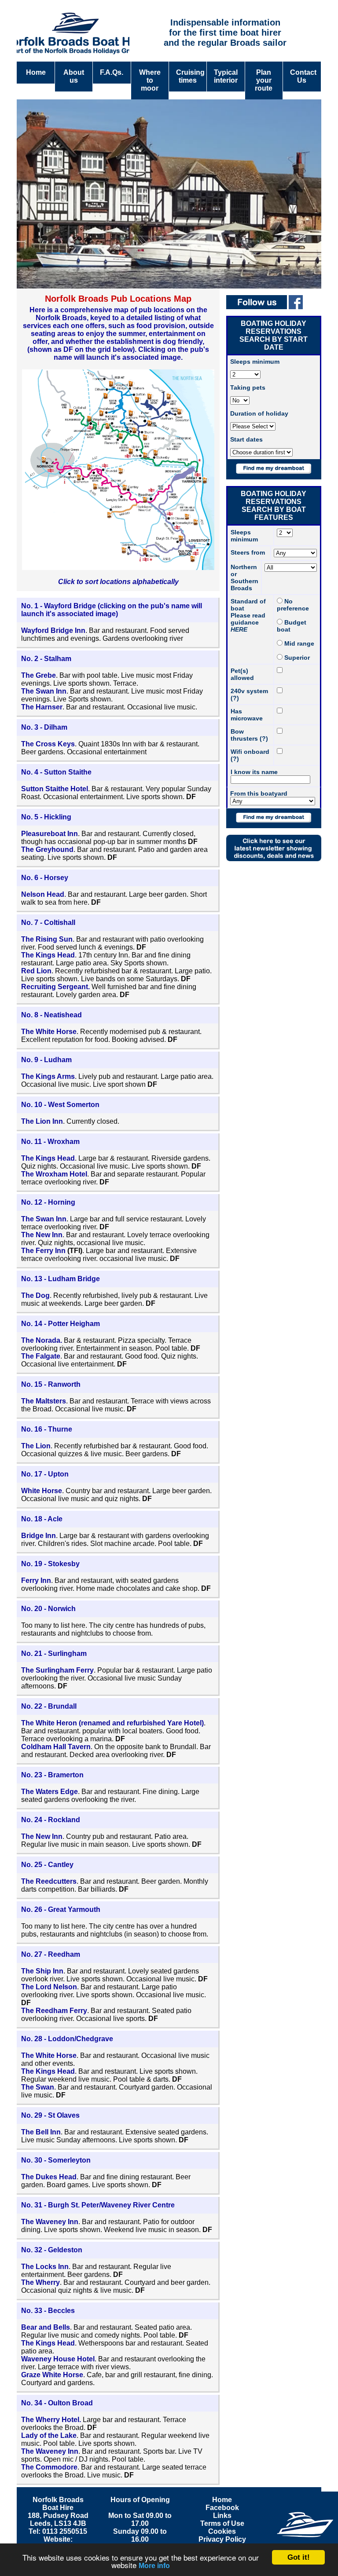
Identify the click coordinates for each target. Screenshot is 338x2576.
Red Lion (36, 971)
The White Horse (49, 1032)
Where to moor (150, 80)
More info (154, 2566)
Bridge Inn (39, 1536)
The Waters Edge (50, 1792)
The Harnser (42, 707)
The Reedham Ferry (54, 2011)
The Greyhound (47, 850)
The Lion (36, 1446)
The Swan (38, 2087)
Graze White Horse (52, 2375)
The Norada (41, 1340)
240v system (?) (249, 694)
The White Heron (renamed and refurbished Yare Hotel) (112, 1723)
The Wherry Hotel (50, 2420)
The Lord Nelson (49, 1987)
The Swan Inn (44, 691)
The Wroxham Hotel (54, 1174)
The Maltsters (44, 1401)
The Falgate (41, 1356)
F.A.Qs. (112, 72)
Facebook (222, 2508)
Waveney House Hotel (58, 2359)
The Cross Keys (48, 744)
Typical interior (226, 76)
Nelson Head (43, 894)
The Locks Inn (45, 2267)
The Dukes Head (49, 2177)
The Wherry (40, 2282)
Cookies (222, 2531)
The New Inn (42, 1235)
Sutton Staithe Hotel (55, 789)
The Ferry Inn (44, 1251)
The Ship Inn (42, 1971)
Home (36, 72)
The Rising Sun (47, 939)
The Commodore (49, 2467)
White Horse (42, 1491)
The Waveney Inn (50, 2222)
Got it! (299, 2557)
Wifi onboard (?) (250, 755)
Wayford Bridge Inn (53, 630)
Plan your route (264, 80)
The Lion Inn (42, 1121)
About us (74, 76)
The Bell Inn (41, 2132)
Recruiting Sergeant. (55, 987)
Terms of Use (222, 2523)
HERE (239, 629)
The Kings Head (48, 955)
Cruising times (190, 76)
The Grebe (39, 675)
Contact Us (303, 76)
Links (222, 2516)
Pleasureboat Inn (50, 834)
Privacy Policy (222, 2539)
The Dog (35, 1295)
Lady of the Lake (49, 2435)
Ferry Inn (36, 1580)
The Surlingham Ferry (57, 1670)
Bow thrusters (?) (249, 735)
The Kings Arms (48, 1076)
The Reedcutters (49, 1881)
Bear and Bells (46, 2327)
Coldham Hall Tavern (56, 1747)
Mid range (298, 643)
